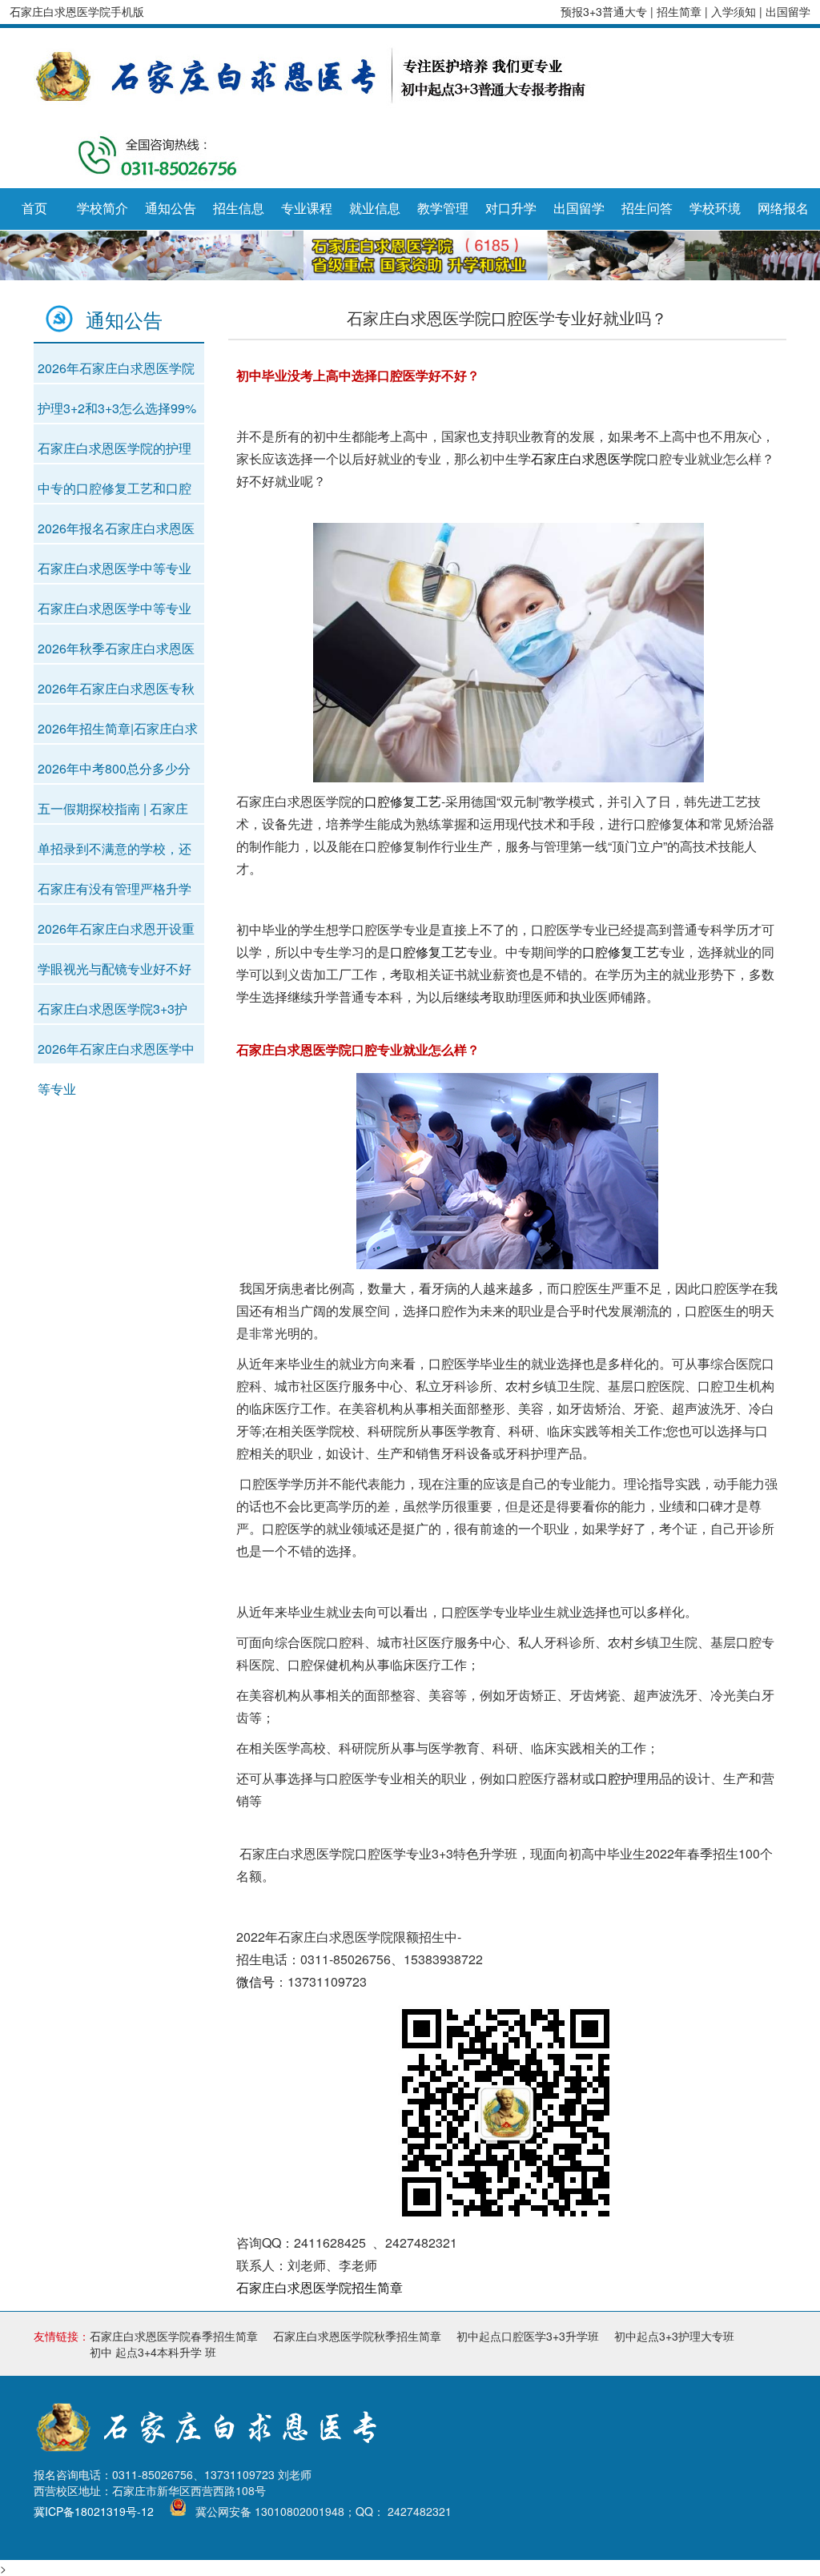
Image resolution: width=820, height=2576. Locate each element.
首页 (34, 209)
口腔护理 (621, 1778)
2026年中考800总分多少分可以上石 (114, 772)
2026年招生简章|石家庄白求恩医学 (118, 732)
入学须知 (735, 11)
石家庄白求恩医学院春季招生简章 (174, 2336)
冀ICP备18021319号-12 (94, 2511)
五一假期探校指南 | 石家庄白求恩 (113, 812)
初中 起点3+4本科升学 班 (153, 2352)
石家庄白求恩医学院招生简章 (320, 2287)
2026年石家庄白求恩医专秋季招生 (116, 692)
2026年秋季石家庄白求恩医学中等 (116, 652)
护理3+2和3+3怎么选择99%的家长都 (117, 412)
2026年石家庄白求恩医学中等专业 (116, 1052)
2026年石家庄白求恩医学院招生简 (116, 372)
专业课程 (307, 209)
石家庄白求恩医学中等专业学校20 (115, 572)
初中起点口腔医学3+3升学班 (528, 2336)
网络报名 (783, 209)
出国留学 (788, 11)
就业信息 (375, 209)
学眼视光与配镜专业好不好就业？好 (115, 972)
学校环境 (715, 209)
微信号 (255, 1981)
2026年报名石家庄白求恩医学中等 (116, 532)
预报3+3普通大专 (604, 11)
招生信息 (239, 209)
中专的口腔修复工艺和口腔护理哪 (115, 492)
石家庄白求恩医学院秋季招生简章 (357, 2336)
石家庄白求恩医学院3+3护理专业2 (113, 1012)
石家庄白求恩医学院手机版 (77, 11)
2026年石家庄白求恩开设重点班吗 (116, 932)
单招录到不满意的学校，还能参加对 (115, 852)
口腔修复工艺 (403, 801)
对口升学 (511, 209)
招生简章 (681, 11)
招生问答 (647, 209)
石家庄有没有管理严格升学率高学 (115, 892)
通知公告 (171, 209)
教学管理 (443, 209)
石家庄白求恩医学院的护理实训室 (115, 452)
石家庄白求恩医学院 (589, 458)
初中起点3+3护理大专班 (674, 2336)
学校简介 (102, 209)
